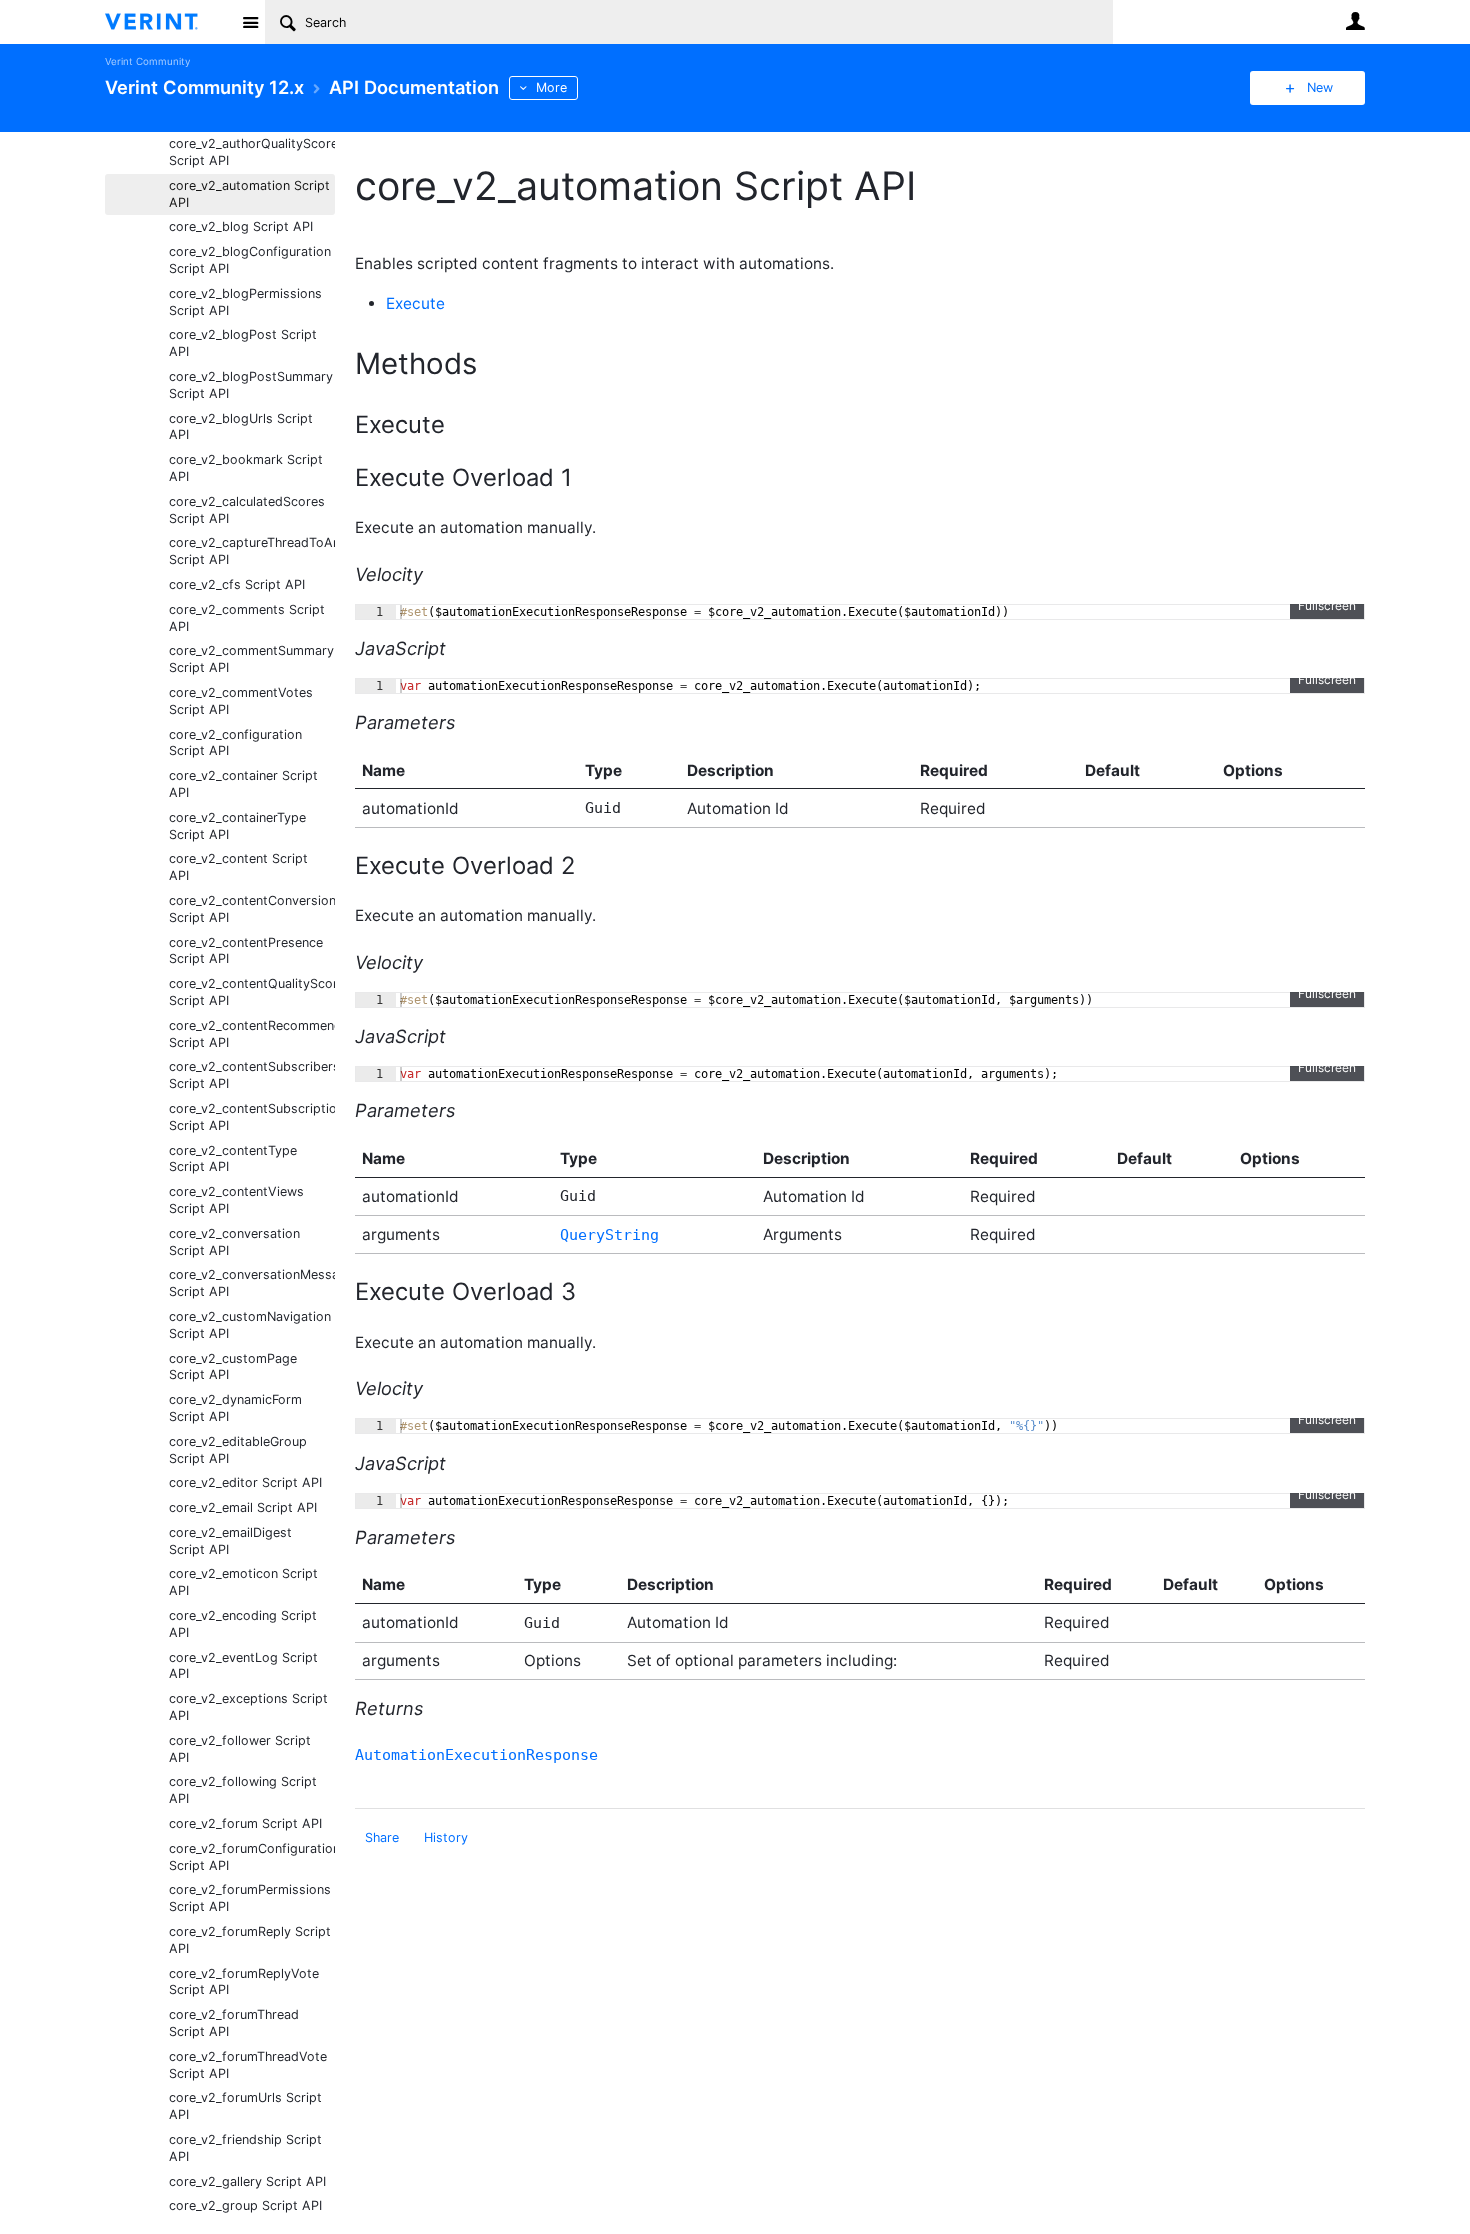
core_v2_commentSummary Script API (251, 659)
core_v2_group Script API (245, 2205)
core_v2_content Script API (238, 867)
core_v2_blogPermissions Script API (245, 302)
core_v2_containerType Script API (237, 826)
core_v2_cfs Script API (237, 584)
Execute (415, 303)
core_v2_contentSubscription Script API (252, 1117)
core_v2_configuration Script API (235, 743)
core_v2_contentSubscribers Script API (252, 1075)
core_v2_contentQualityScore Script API (252, 992)
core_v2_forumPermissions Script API (250, 1898)
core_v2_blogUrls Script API (241, 427)
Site (250, 22)
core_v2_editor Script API (245, 1482)
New (1320, 87)
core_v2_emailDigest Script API (230, 1541)
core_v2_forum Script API (245, 1823)
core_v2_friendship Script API (245, 2148)
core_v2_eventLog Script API (243, 1666)
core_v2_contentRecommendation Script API (252, 1034)
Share (382, 1837)
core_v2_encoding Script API (243, 1624)
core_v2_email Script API (243, 1507)
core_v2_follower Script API (240, 1749)
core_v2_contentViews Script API (236, 1200)
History (446, 1837)
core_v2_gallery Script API (247, 2181)
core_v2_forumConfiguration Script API (252, 1857)
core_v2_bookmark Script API (246, 468)
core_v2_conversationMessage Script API (252, 1283)
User (1355, 21)
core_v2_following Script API (243, 1790)
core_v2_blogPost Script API (243, 343)
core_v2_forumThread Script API (234, 2023)
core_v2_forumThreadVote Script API (248, 2065)
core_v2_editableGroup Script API (238, 1450)
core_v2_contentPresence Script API (246, 951)
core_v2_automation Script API (249, 194)
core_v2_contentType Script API (233, 1159)
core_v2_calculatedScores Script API (247, 510)
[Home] (167, 22)
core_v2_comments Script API (247, 618)
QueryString (609, 1235)
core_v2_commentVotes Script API (241, 701)
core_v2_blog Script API (241, 226)
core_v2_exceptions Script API (248, 1707)
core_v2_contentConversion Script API (252, 909)
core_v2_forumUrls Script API (245, 2106)
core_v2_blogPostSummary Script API (251, 385)
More (551, 87)
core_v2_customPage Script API (233, 1367)
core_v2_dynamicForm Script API (235, 1408)
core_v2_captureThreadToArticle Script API (252, 551)
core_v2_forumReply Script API (250, 1940)
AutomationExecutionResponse (476, 1755)
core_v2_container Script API (243, 784)
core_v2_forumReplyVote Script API (244, 1982)
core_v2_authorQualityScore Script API (252, 152)
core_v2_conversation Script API (234, 1242)
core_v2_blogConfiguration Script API (250, 260)
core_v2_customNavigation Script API (250, 1325)
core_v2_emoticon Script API (243, 1582)
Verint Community (147, 61)
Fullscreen (1327, 605)
